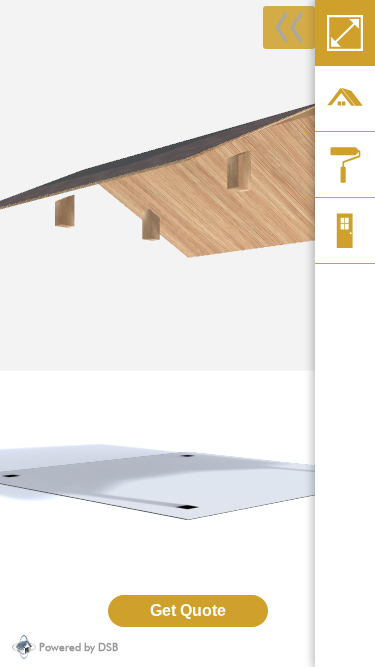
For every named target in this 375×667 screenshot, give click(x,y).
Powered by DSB (78, 647)
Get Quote (188, 610)
